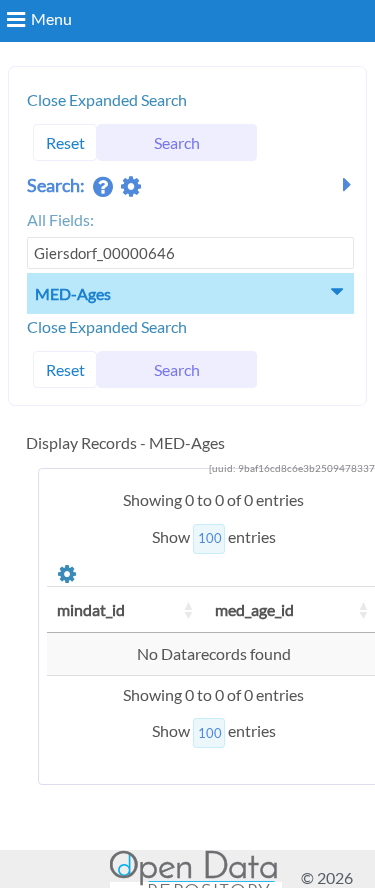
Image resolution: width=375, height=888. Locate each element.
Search (177, 142)
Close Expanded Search (107, 99)
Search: (57, 185)
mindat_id (91, 609)
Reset (65, 142)
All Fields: (60, 219)
